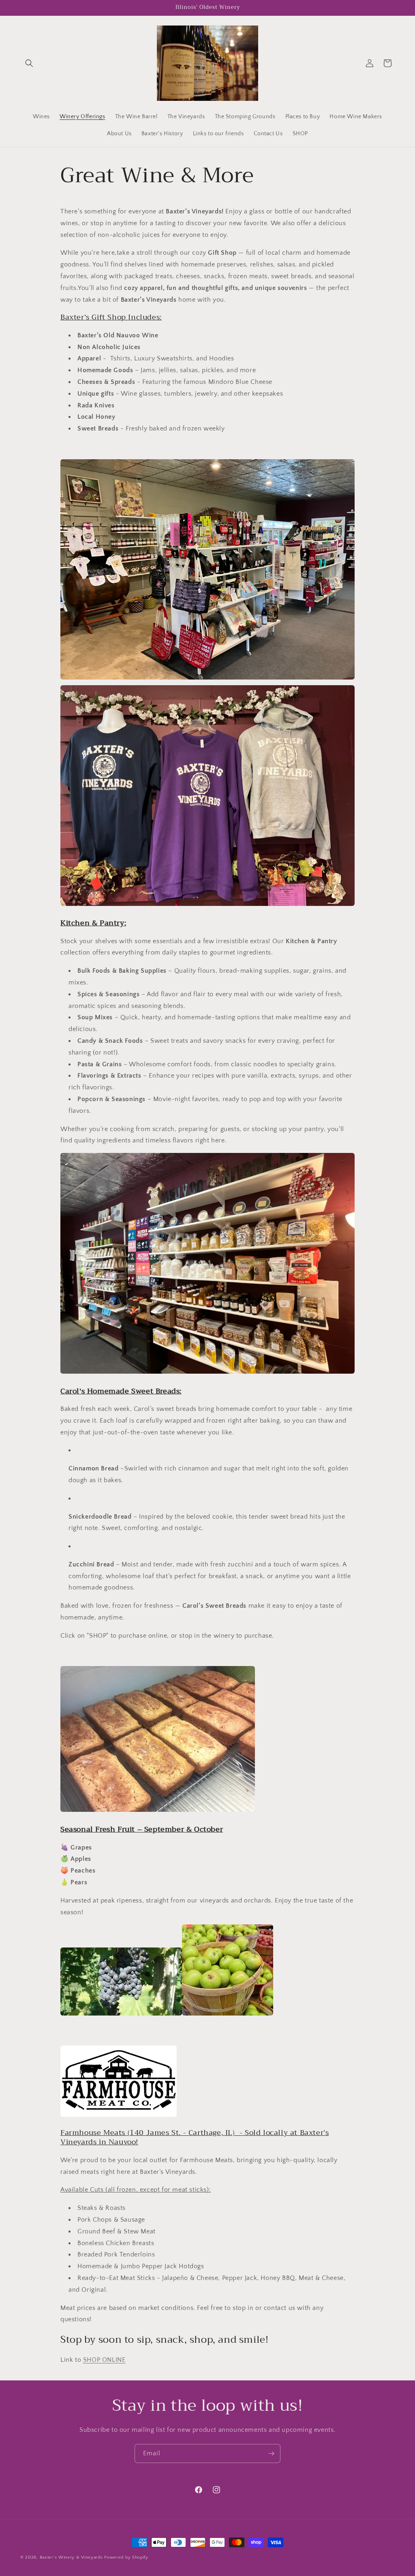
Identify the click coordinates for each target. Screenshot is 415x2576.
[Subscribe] (271, 2453)
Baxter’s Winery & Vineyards (71, 2557)
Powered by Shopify (126, 2557)
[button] (29, 63)
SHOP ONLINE (104, 2360)
